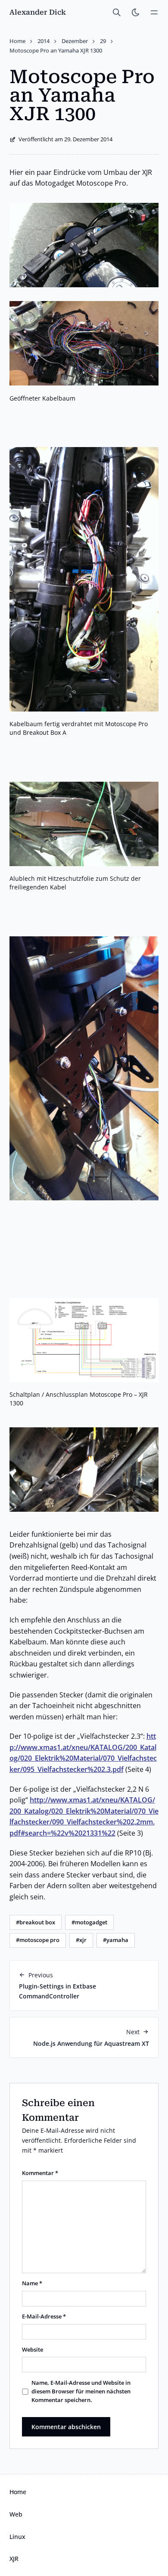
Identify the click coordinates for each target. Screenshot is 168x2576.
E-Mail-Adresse (44, 2317)
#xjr (81, 1940)
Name (32, 2283)
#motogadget (89, 1922)
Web (16, 2514)
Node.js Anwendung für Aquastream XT (91, 2043)
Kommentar (40, 2173)
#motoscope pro (38, 1940)
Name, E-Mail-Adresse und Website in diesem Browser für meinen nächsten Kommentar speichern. (81, 2391)
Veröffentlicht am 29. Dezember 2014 (65, 139)
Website (33, 2350)
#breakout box (36, 1922)
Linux (17, 2537)
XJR (14, 2559)
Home (18, 2492)
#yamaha (116, 1940)
